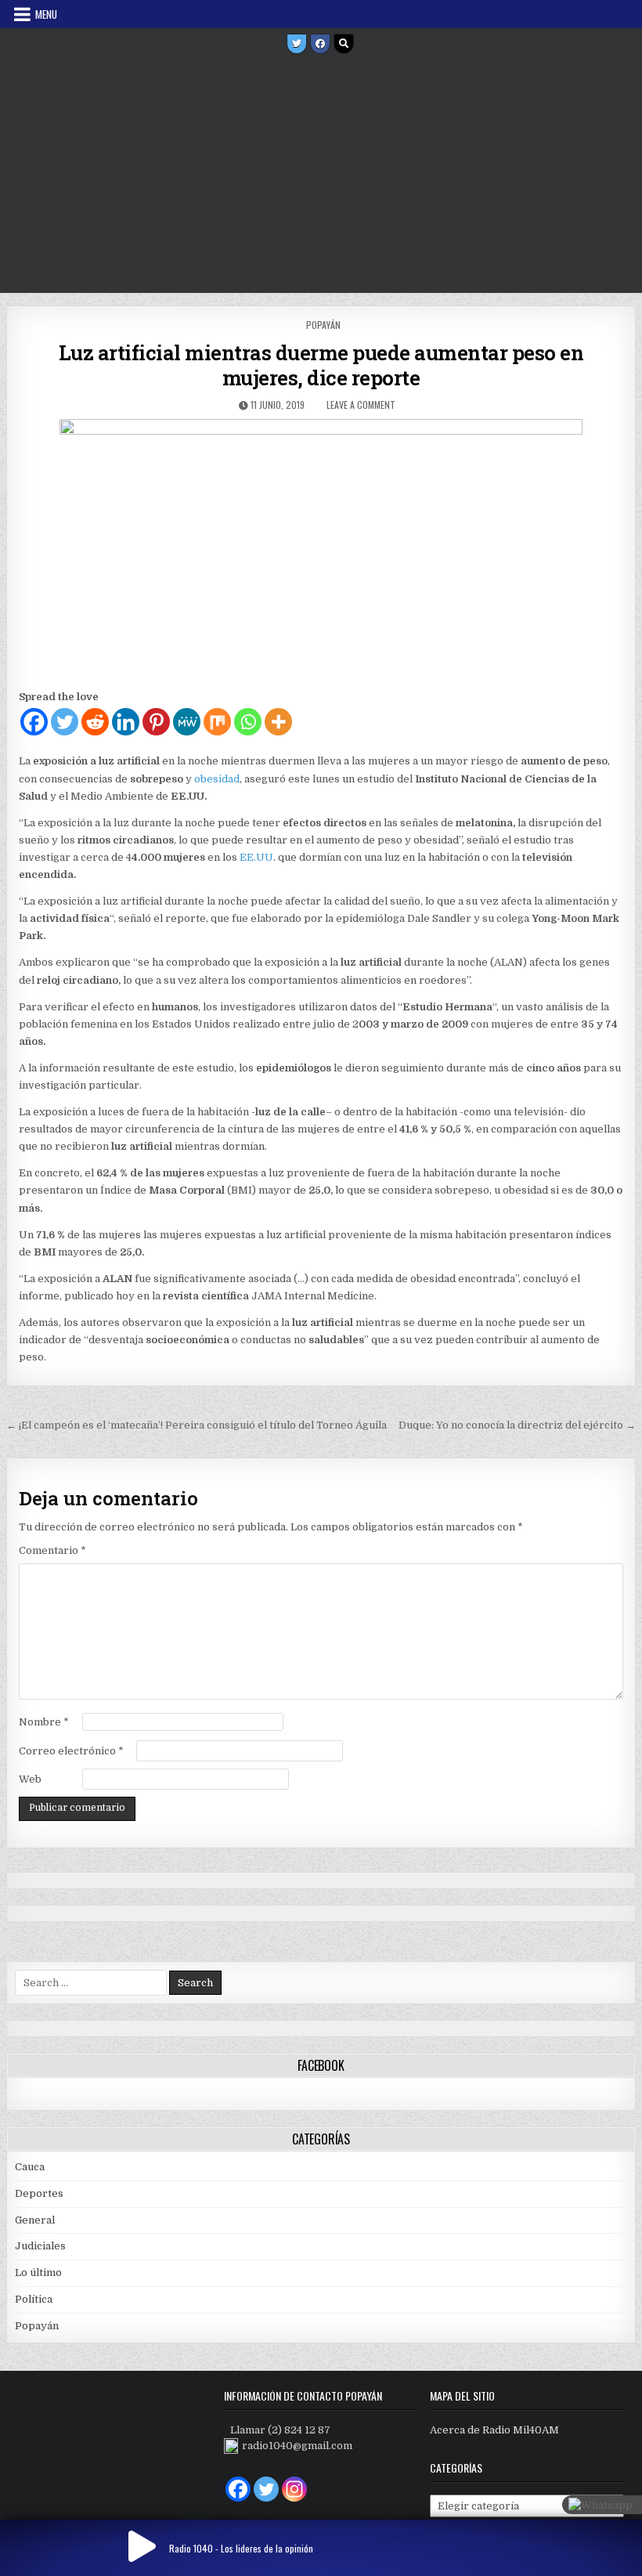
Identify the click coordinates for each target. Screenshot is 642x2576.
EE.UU (256, 857)
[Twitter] (297, 44)
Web (30, 1779)
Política (34, 2299)
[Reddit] (95, 722)
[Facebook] (320, 44)
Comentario (52, 1550)
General (35, 2220)
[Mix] (217, 722)
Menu (46, 14)
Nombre (44, 1722)
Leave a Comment (361, 405)
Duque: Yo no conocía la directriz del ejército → (517, 1425)
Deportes (39, 2193)
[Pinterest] (156, 722)
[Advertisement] (321, 175)
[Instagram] (294, 2489)
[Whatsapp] (248, 722)
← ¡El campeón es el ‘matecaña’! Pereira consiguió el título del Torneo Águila (197, 1425)
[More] (278, 722)
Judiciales (40, 2246)
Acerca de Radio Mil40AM (494, 2430)
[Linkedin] (126, 722)
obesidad (217, 779)
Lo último (38, 2273)
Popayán (323, 325)
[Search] (344, 44)
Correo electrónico (71, 1751)
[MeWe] (187, 722)
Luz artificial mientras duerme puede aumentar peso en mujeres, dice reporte (321, 365)
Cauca (30, 2167)
